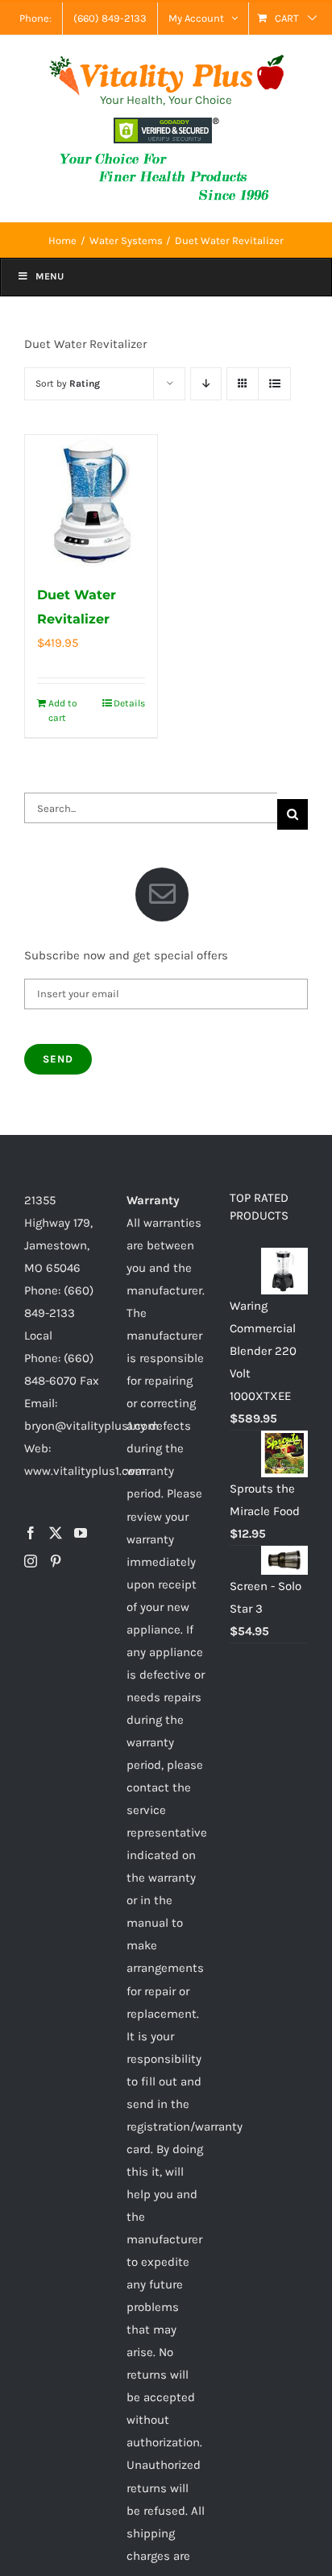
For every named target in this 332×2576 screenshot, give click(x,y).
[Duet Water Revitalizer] (91, 501)
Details (129, 703)
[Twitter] (56, 1533)
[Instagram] (31, 1561)
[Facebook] (31, 1533)
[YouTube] (81, 1533)
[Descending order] (206, 384)
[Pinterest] (56, 1561)
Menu (50, 276)
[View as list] (274, 384)
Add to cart (63, 710)
